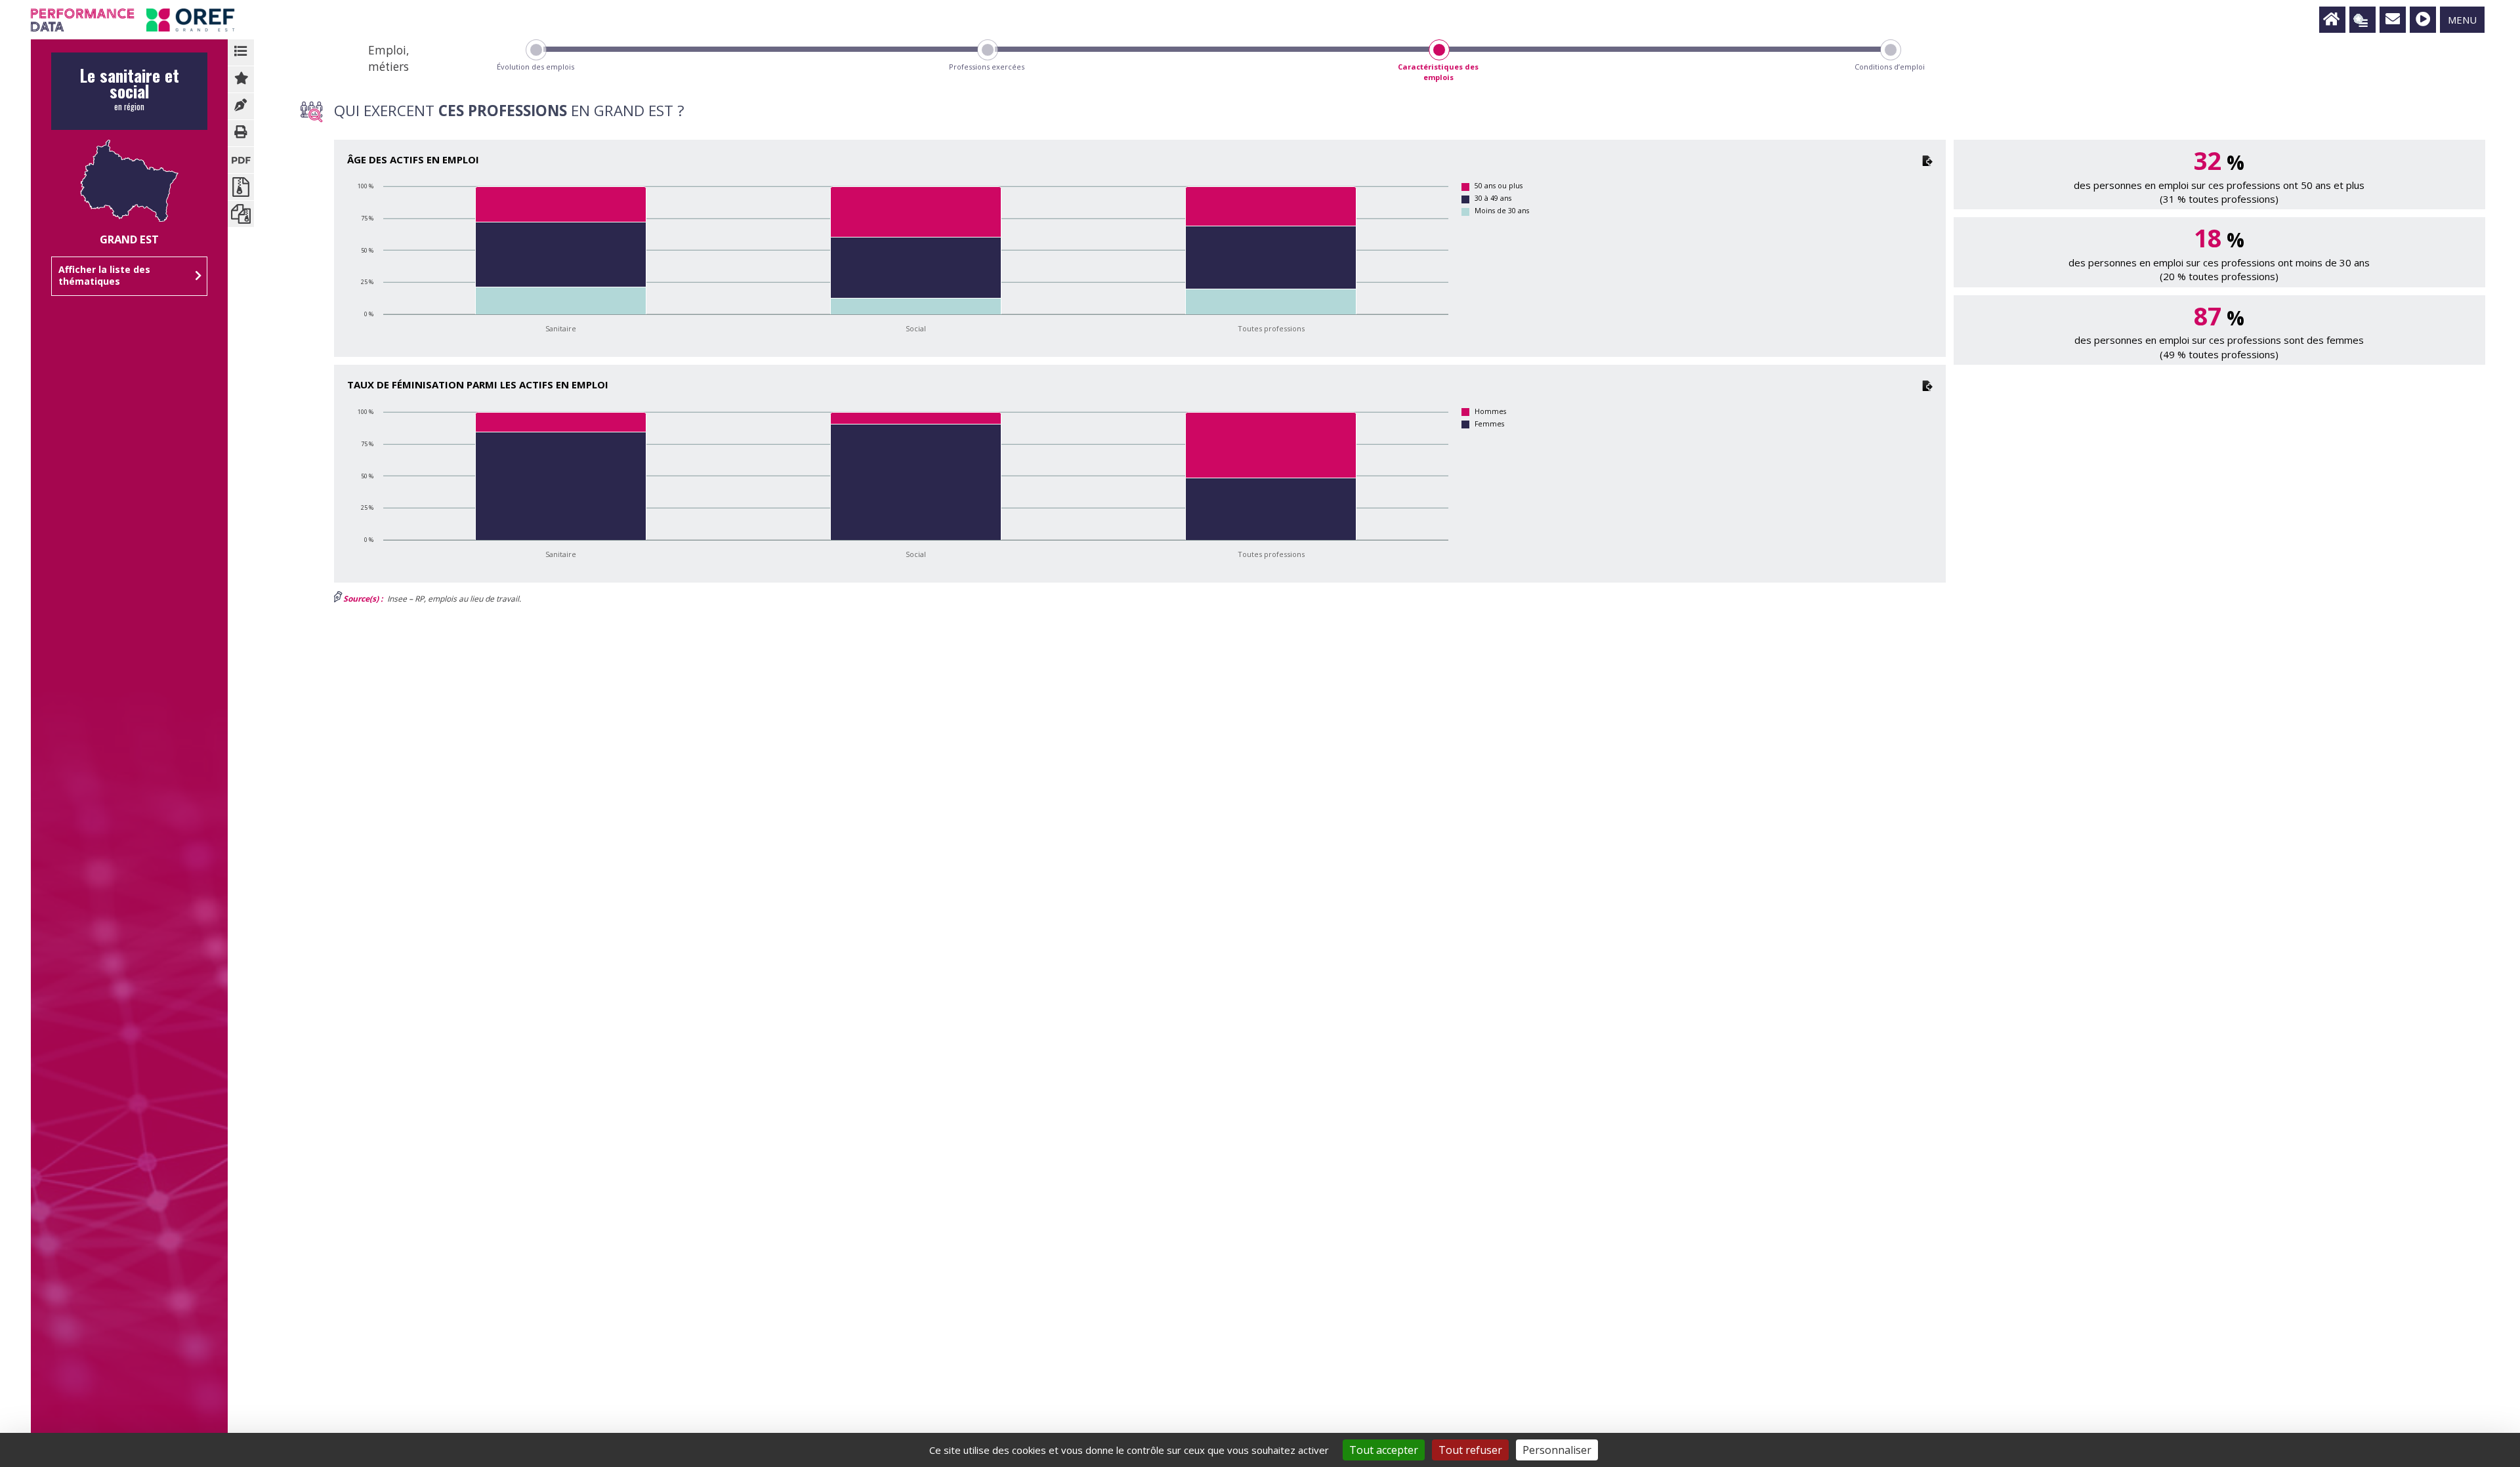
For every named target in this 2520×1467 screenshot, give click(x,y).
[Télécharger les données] (1927, 159)
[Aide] (2423, 20)
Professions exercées (987, 67)
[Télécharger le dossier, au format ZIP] (241, 214)
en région (129, 93)
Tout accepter (1384, 1450)
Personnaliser (1557, 1450)
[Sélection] (2362, 20)
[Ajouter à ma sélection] (241, 79)
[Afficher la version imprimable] (241, 133)
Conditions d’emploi (1890, 67)
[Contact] (2393, 20)
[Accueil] (2332, 20)
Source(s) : (363, 599)
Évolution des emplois (535, 67)
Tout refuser (1470, 1450)
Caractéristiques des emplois (1438, 72)
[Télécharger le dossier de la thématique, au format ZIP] (241, 187)
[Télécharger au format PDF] (241, 160)
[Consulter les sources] (241, 106)
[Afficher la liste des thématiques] (241, 52)
